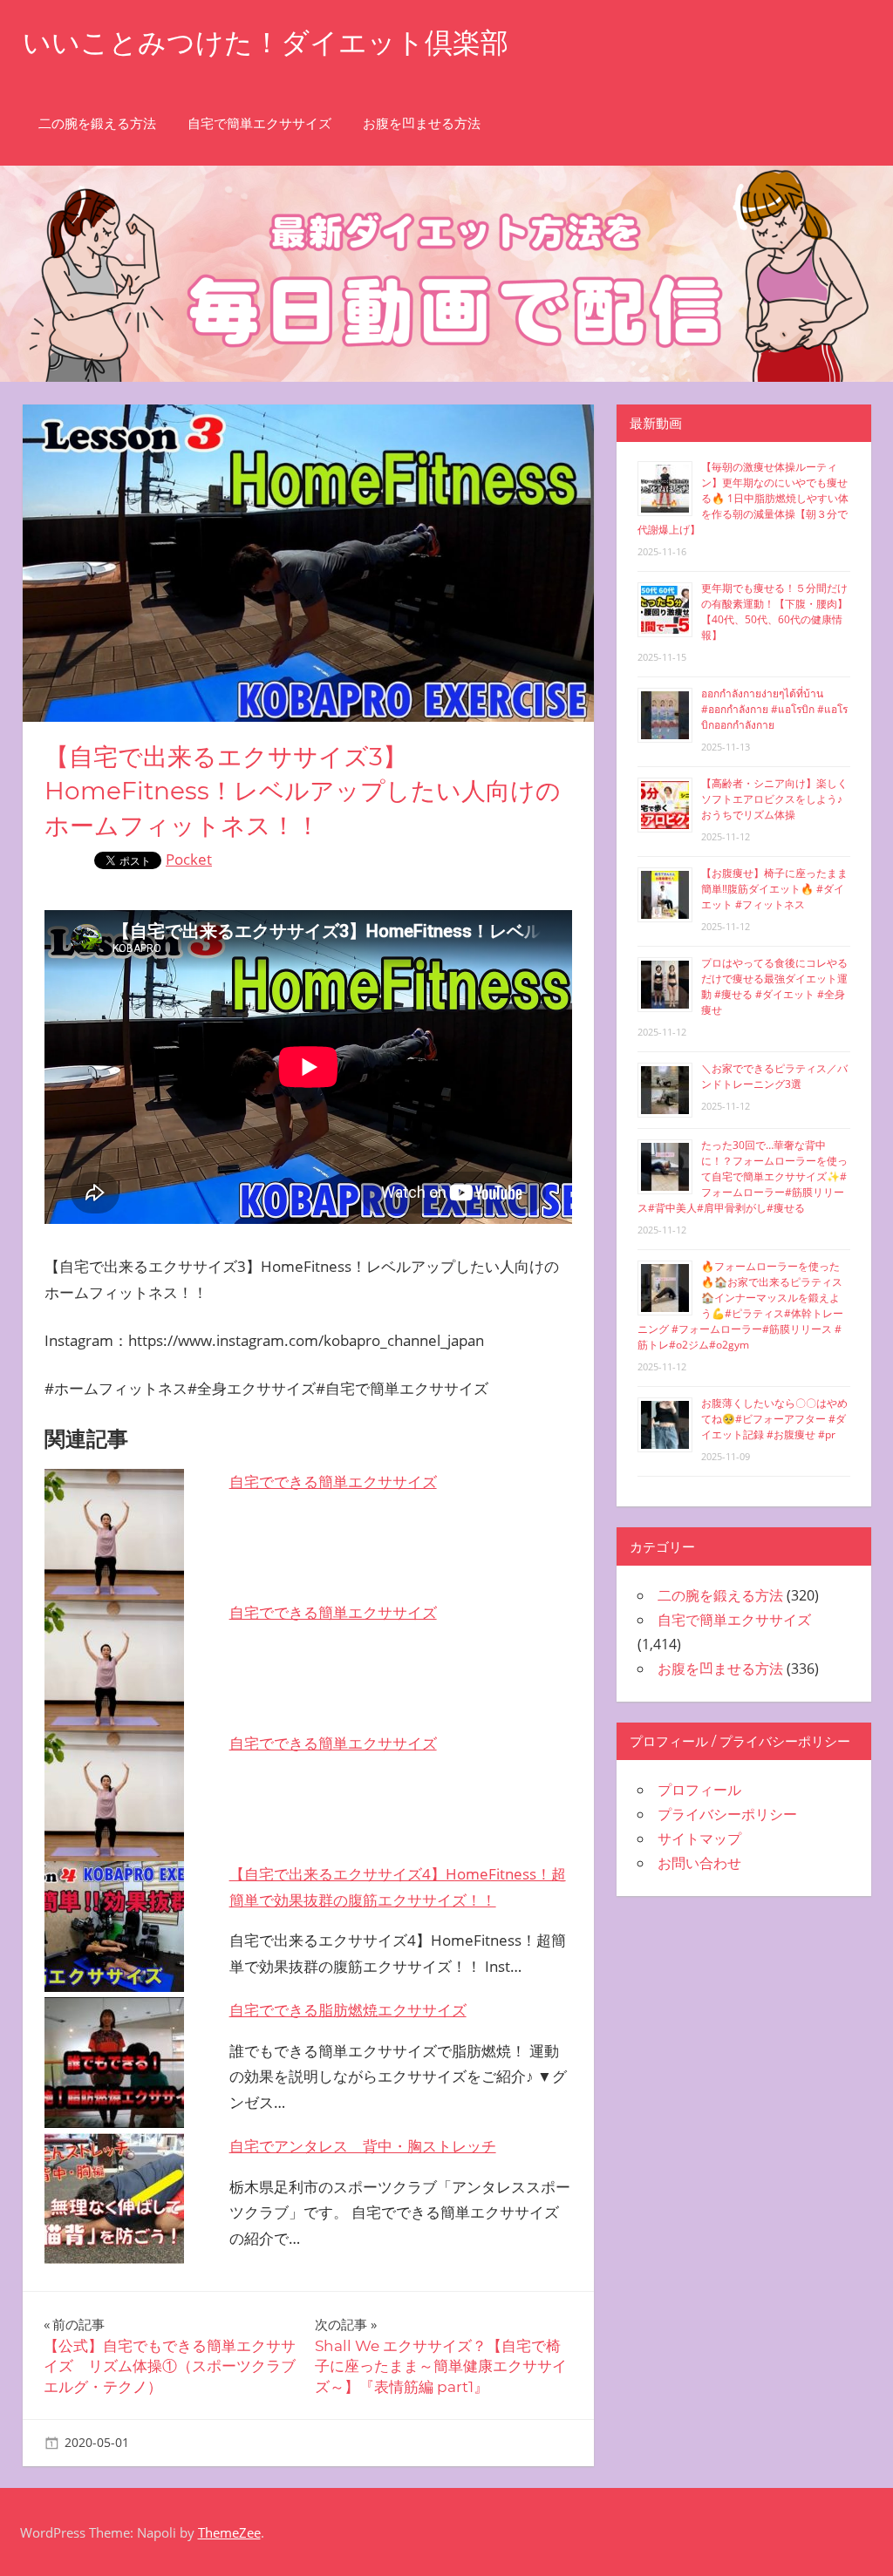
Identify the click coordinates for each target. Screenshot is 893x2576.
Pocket (189, 859)
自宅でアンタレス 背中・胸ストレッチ (363, 2146)
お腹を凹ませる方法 (422, 123)
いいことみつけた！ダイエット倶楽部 (266, 42)
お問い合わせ (699, 1863)
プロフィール (699, 1790)
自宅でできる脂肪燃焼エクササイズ (348, 2010)
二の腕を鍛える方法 (97, 123)
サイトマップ (699, 1839)
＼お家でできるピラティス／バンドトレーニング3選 (774, 1076)
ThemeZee (229, 2532)
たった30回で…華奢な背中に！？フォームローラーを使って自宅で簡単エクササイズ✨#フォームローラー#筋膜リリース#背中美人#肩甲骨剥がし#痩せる (743, 1176)
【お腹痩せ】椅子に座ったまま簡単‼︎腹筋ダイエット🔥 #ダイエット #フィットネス (774, 889)
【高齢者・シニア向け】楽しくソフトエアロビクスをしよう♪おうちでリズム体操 (774, 799)
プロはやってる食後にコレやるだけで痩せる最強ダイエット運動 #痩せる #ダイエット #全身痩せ (774, 986)
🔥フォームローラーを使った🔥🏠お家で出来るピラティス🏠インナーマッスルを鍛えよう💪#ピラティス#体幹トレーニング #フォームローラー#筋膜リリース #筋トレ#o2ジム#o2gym (740, 1305)
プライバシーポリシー (727, 1814)
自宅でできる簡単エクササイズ (333, 1482)
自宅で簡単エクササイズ (259, 123)
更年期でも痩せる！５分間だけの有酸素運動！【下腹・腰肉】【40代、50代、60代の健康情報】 (774, 612)
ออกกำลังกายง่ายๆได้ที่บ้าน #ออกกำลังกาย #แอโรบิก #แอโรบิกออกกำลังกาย (774, 709)
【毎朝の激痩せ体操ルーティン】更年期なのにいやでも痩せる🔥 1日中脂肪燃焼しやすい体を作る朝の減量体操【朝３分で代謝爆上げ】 (743, 498)
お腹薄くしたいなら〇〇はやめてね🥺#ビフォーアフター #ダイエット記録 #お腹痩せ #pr (774, 1419)
